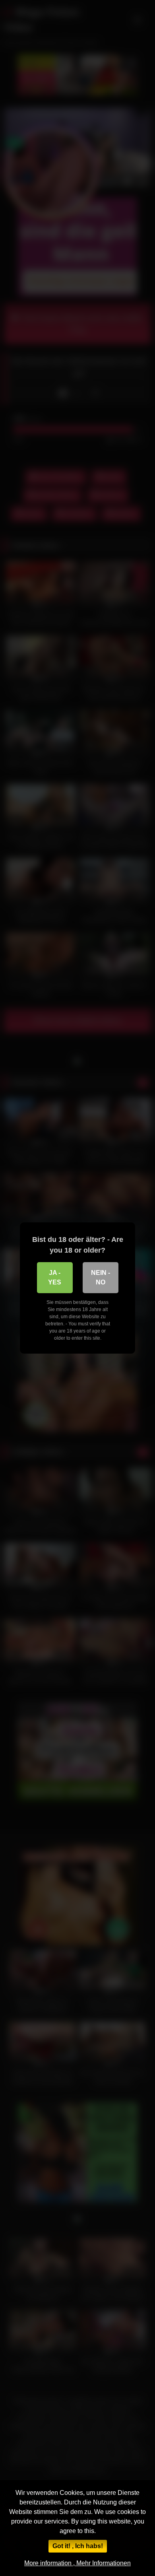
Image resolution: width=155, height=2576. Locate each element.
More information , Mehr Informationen (77, 2563)
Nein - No (101, 1277)
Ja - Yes (55, 1277)
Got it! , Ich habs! (78, 2546)
